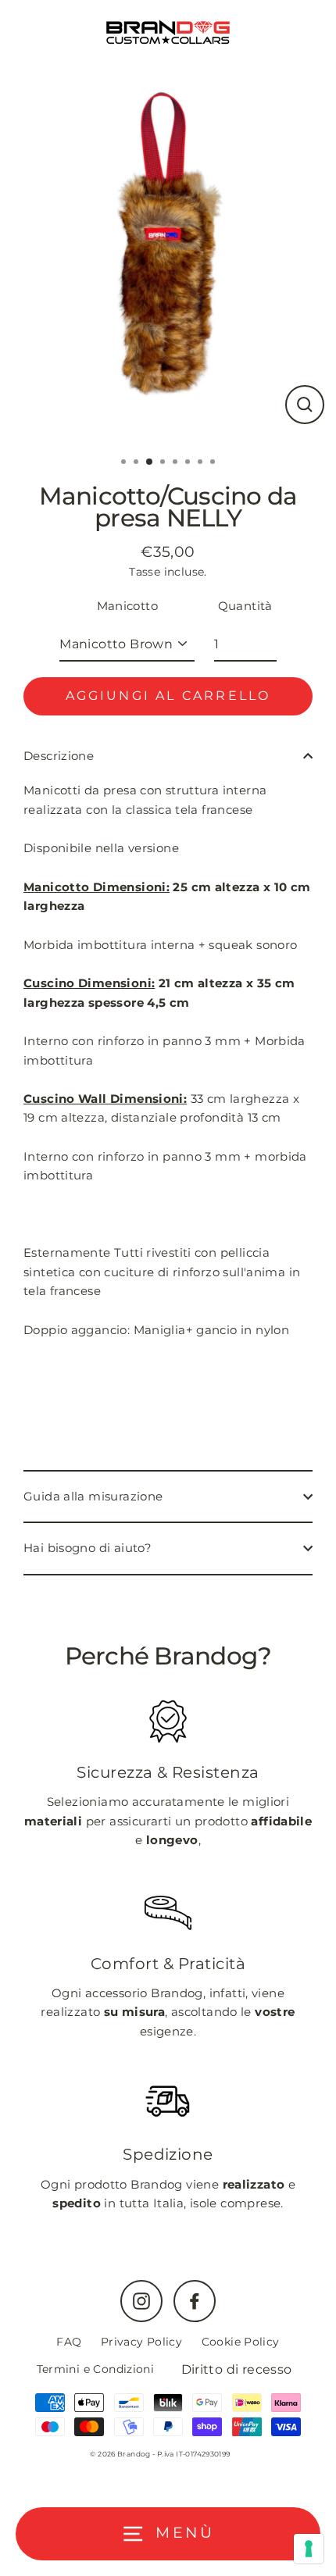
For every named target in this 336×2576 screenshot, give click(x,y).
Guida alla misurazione (93, 1496)
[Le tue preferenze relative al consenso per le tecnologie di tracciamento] (309, 2549)
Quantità (245, 606)
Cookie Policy (241, 2342)
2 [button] (138, 463)
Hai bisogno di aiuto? (88, 1548)
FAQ (69, 2342)
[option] (168, 254)
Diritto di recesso (237, 2369)
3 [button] (150, 462)
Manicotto (127, 606)
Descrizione (59, 756)
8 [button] (214, 463)
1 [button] (125, 463)
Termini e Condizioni (96, 2369)
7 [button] (202, 463)
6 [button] (189, 463)
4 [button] (164, 463)
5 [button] (177, 463)
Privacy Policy (141, 2342)
